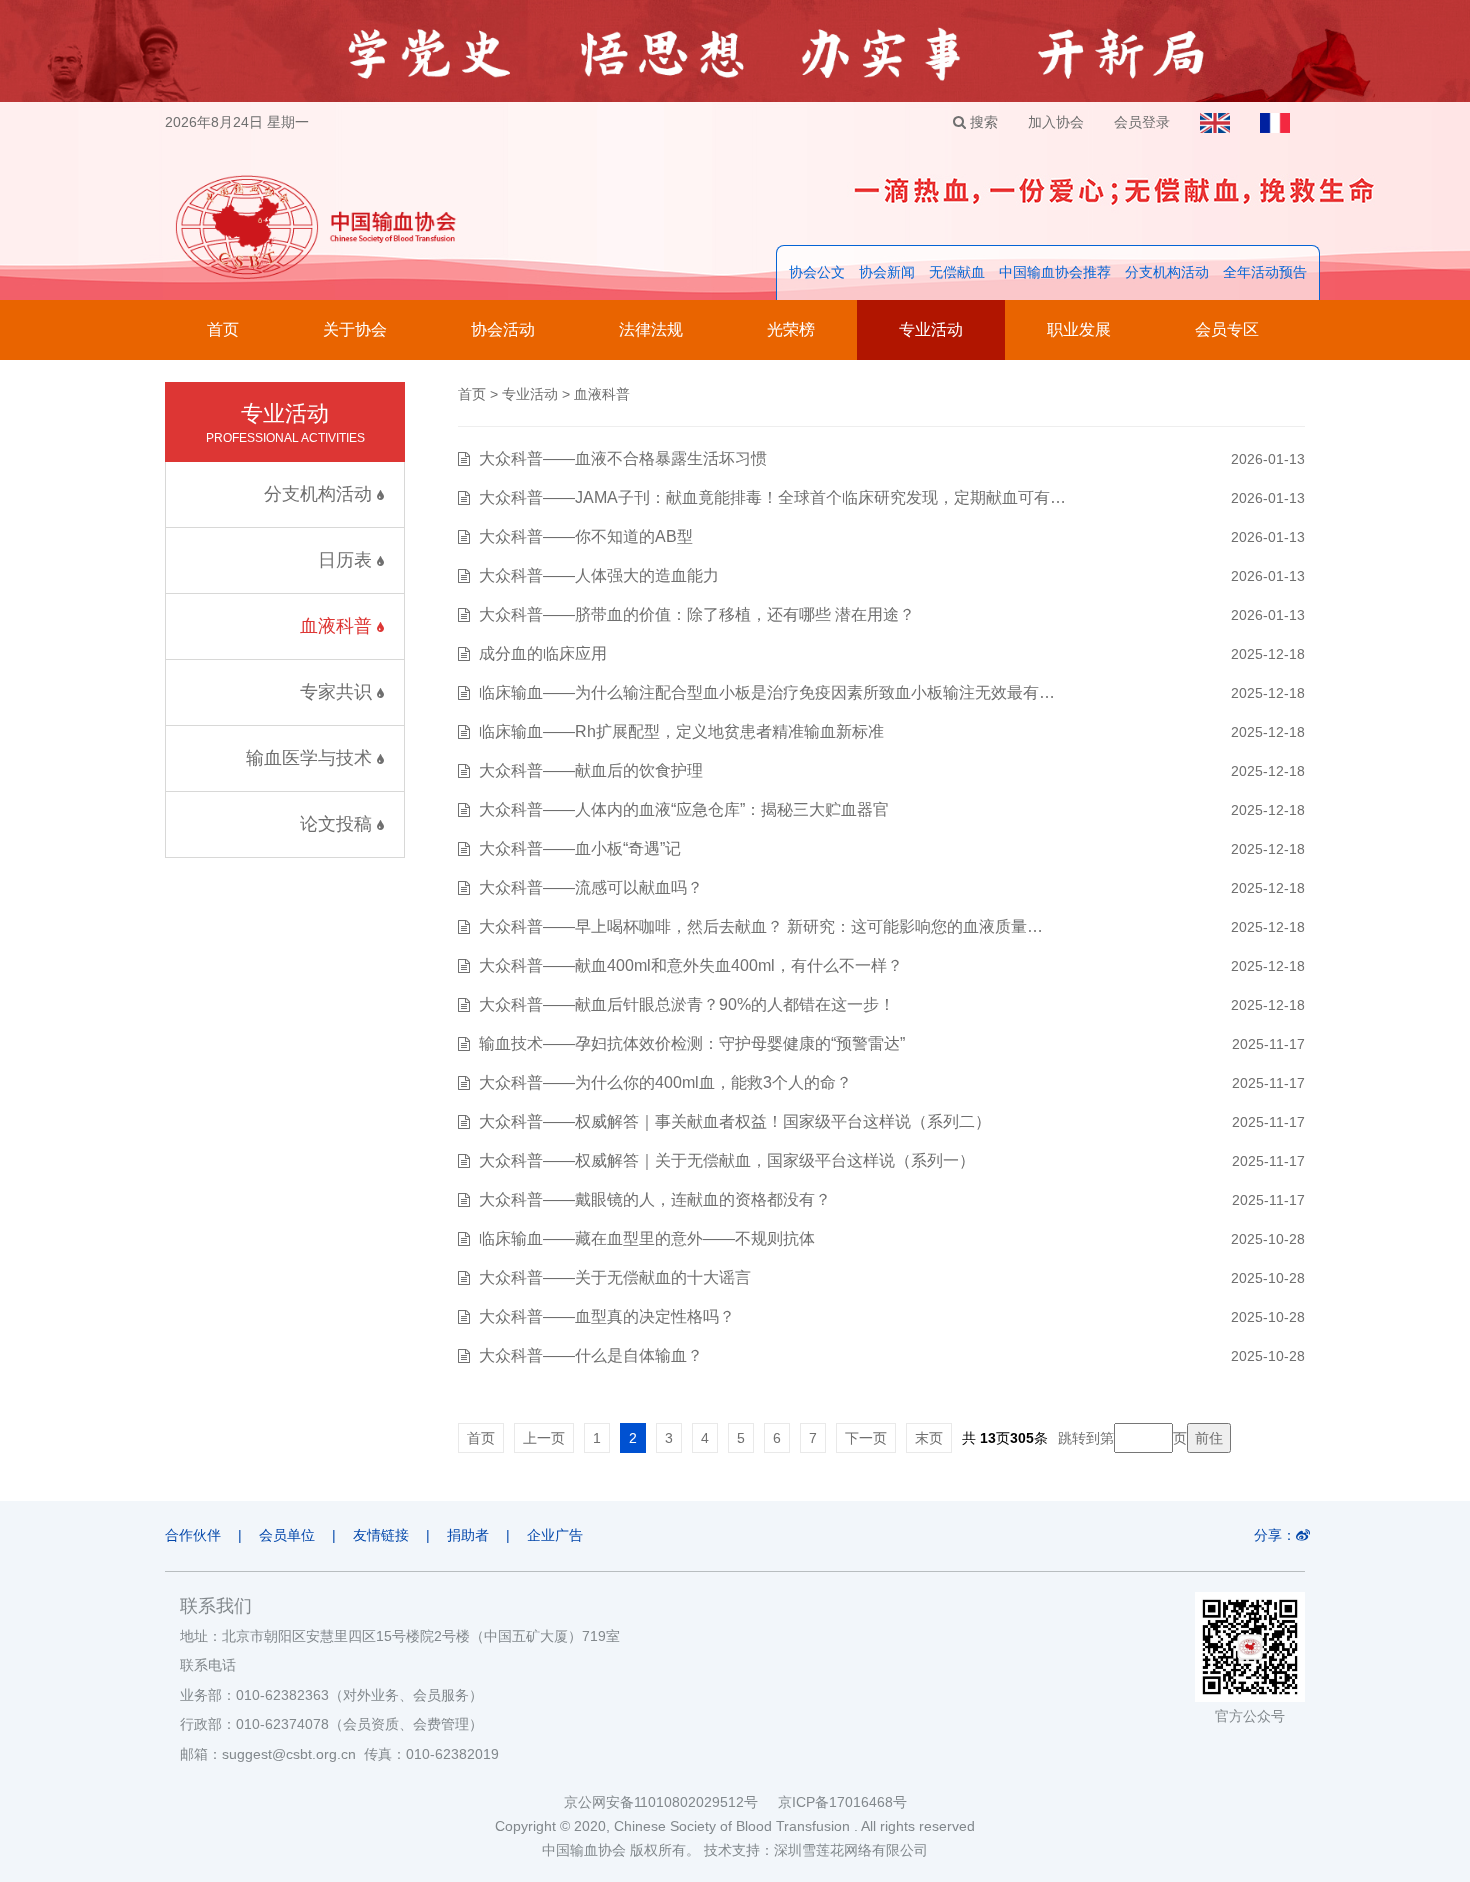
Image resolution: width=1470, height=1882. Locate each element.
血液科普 (338, 626)
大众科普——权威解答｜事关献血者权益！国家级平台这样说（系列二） (735, 1121)
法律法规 (651, 329)
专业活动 (931, 329)
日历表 (347, 560)
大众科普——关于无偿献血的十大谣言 (615, 1277)
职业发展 (1079, 329)
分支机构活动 (1167, 272)
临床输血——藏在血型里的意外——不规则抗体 (647, 1238)
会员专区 (1227, 329)
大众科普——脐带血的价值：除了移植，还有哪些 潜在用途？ (697, 614)
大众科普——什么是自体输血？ (591, 1355)
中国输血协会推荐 (1055, 272)
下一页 (866, 1438)
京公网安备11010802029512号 (671, 1802)
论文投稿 (338, 824)
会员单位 (287, 1535)
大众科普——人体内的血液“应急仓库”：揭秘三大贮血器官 (684, 809)
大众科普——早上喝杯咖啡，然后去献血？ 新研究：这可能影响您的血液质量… (761, 926)
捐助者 (468, 1535)
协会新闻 (887, 272)
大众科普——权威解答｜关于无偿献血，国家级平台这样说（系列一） (727, 1160)
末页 (929, 1438)
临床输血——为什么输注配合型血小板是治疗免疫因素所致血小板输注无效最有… (767, 692)
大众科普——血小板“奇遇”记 (580, 848)
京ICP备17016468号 (842, 1802)
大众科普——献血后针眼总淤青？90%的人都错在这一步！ (687, 1004)
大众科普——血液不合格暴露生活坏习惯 (623, 458)
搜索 (982, 122)
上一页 (544, 1438)
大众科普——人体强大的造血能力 (599, 575)
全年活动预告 (1265, 272)
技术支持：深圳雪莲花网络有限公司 (816, 1850)
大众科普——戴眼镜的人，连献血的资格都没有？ (655, 1199)
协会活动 (503, 329)
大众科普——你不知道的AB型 (586, 536)
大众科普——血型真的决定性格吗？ (607, 1316)
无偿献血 (957, 272)
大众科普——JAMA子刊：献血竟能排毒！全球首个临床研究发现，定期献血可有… (772, 497)
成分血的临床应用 (543, 653)
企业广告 (555, 1535)
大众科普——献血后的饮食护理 (591, 770)
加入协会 (1056, 122)
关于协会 (355, 329)
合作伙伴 (193, 1535)
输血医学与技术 (311, 758)
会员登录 (1142, 122)
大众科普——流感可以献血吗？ (591, 887)
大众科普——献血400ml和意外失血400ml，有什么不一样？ (691, 965)
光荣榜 (791, 329)
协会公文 (817, 272)
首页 (223, 329)
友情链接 (381, 1535)
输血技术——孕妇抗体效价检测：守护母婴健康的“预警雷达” (692, 1043)
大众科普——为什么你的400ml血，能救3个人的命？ (665, 1082)
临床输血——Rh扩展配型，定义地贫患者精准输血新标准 (681, 731)
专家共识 (338, 692)
